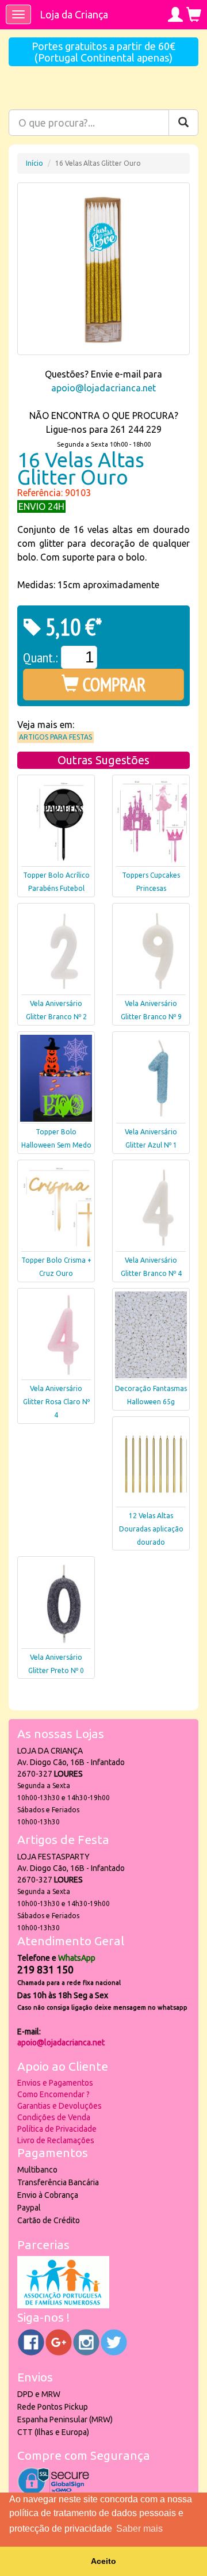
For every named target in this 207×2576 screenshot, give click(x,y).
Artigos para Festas (55, 737)
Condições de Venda (54, 2117)
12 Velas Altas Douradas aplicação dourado (151, 1529)
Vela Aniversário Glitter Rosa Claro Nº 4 (56, 1402)
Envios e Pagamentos (55, 2083)
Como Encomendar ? (53, 2094)
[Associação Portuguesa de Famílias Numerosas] (63, 2306)
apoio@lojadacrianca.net (103, 388)
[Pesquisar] (183, 123)
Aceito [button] (103, 2561)
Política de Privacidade (57, 2129)
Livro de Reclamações (56, 2140)
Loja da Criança (74, 14)
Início (34, 163)
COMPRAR (112, 684)
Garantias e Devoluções (60, 2106)
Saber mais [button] (139, 2529)
